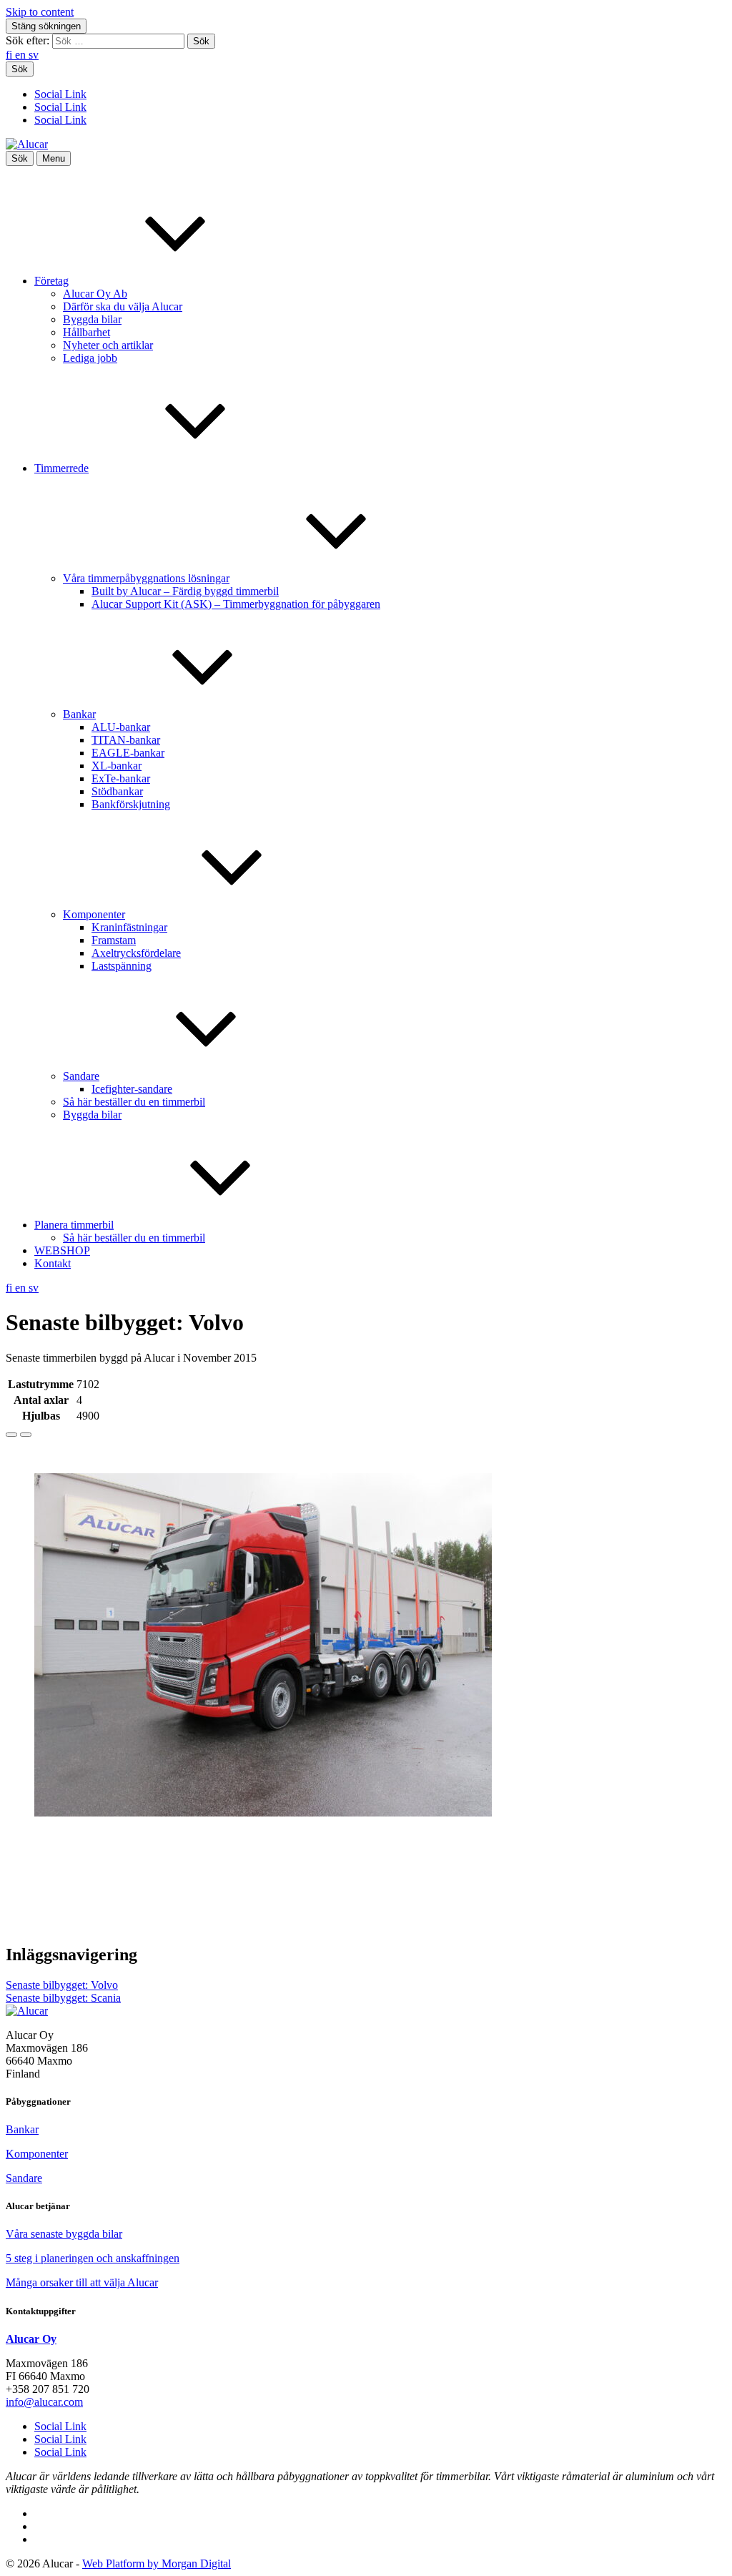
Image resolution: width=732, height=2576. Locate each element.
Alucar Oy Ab (95, 294)
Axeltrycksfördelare (136, 953)
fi (10, 55)
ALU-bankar (121, 727)
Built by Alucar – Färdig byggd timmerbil (185, 591)
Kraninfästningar (129, 927)
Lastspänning (122, 966)
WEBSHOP (62, 1250)
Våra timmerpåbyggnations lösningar (146, 578)
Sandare (81, 1076)
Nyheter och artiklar (108, 345)
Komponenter (94, 914)
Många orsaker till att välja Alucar (82, 2282)
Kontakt (53, 1263)
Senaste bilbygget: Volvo (62, 1985)
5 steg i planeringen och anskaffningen (93, 2258)
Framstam (114, 940)
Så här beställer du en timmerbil (134, 1102)
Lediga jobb (90, 358)
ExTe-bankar (121, 778)
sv (34, 55)
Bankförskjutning (131, 804)
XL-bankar (117, 766)
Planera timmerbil (74, 1225)
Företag (51, 281)
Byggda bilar (92, 319)
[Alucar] (27, 2011)
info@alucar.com (44, 2402)
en (22, 55)
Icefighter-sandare (132, 1089)
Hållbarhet (86, 332)
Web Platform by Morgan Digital (157, 2563)
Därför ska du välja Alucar (123, 306)
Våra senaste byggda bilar (64, 2234)
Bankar (79, 714)
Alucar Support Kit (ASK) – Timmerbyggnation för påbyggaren (236, 604)
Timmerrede (61, 468)
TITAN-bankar (126, 740)
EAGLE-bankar (128, 753)
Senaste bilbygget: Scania (63, 1998)
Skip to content (40, 12)
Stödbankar (117, 791)
